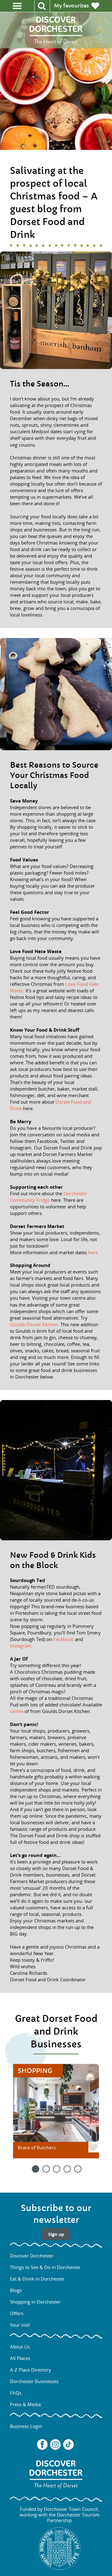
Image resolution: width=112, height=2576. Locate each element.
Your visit (20, 2325)
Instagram (21, 1646)
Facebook (63, 1639)
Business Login (26, 2426)
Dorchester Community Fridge (49, 1197)
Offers (17, 2313)
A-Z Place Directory (30, 2370)
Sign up (56, 2234)
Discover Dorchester (32, 2256)
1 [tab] (35, 2168)
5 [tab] (77, 2168)
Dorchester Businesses (34, 2381)
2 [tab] (45, 2168)
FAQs (16, 2393)
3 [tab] (56, 2168)
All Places (20, 2358)
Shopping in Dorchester (35, 2302)
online (17, 1711)
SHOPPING (35, 2071)
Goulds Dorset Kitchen (34, 1324)
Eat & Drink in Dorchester (37, 2279)
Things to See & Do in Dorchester (45, 2267)
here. (93, 1252)
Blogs (16, 2290)
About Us (20, 2347)
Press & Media (25, 2404)
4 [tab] (67, 2168)
